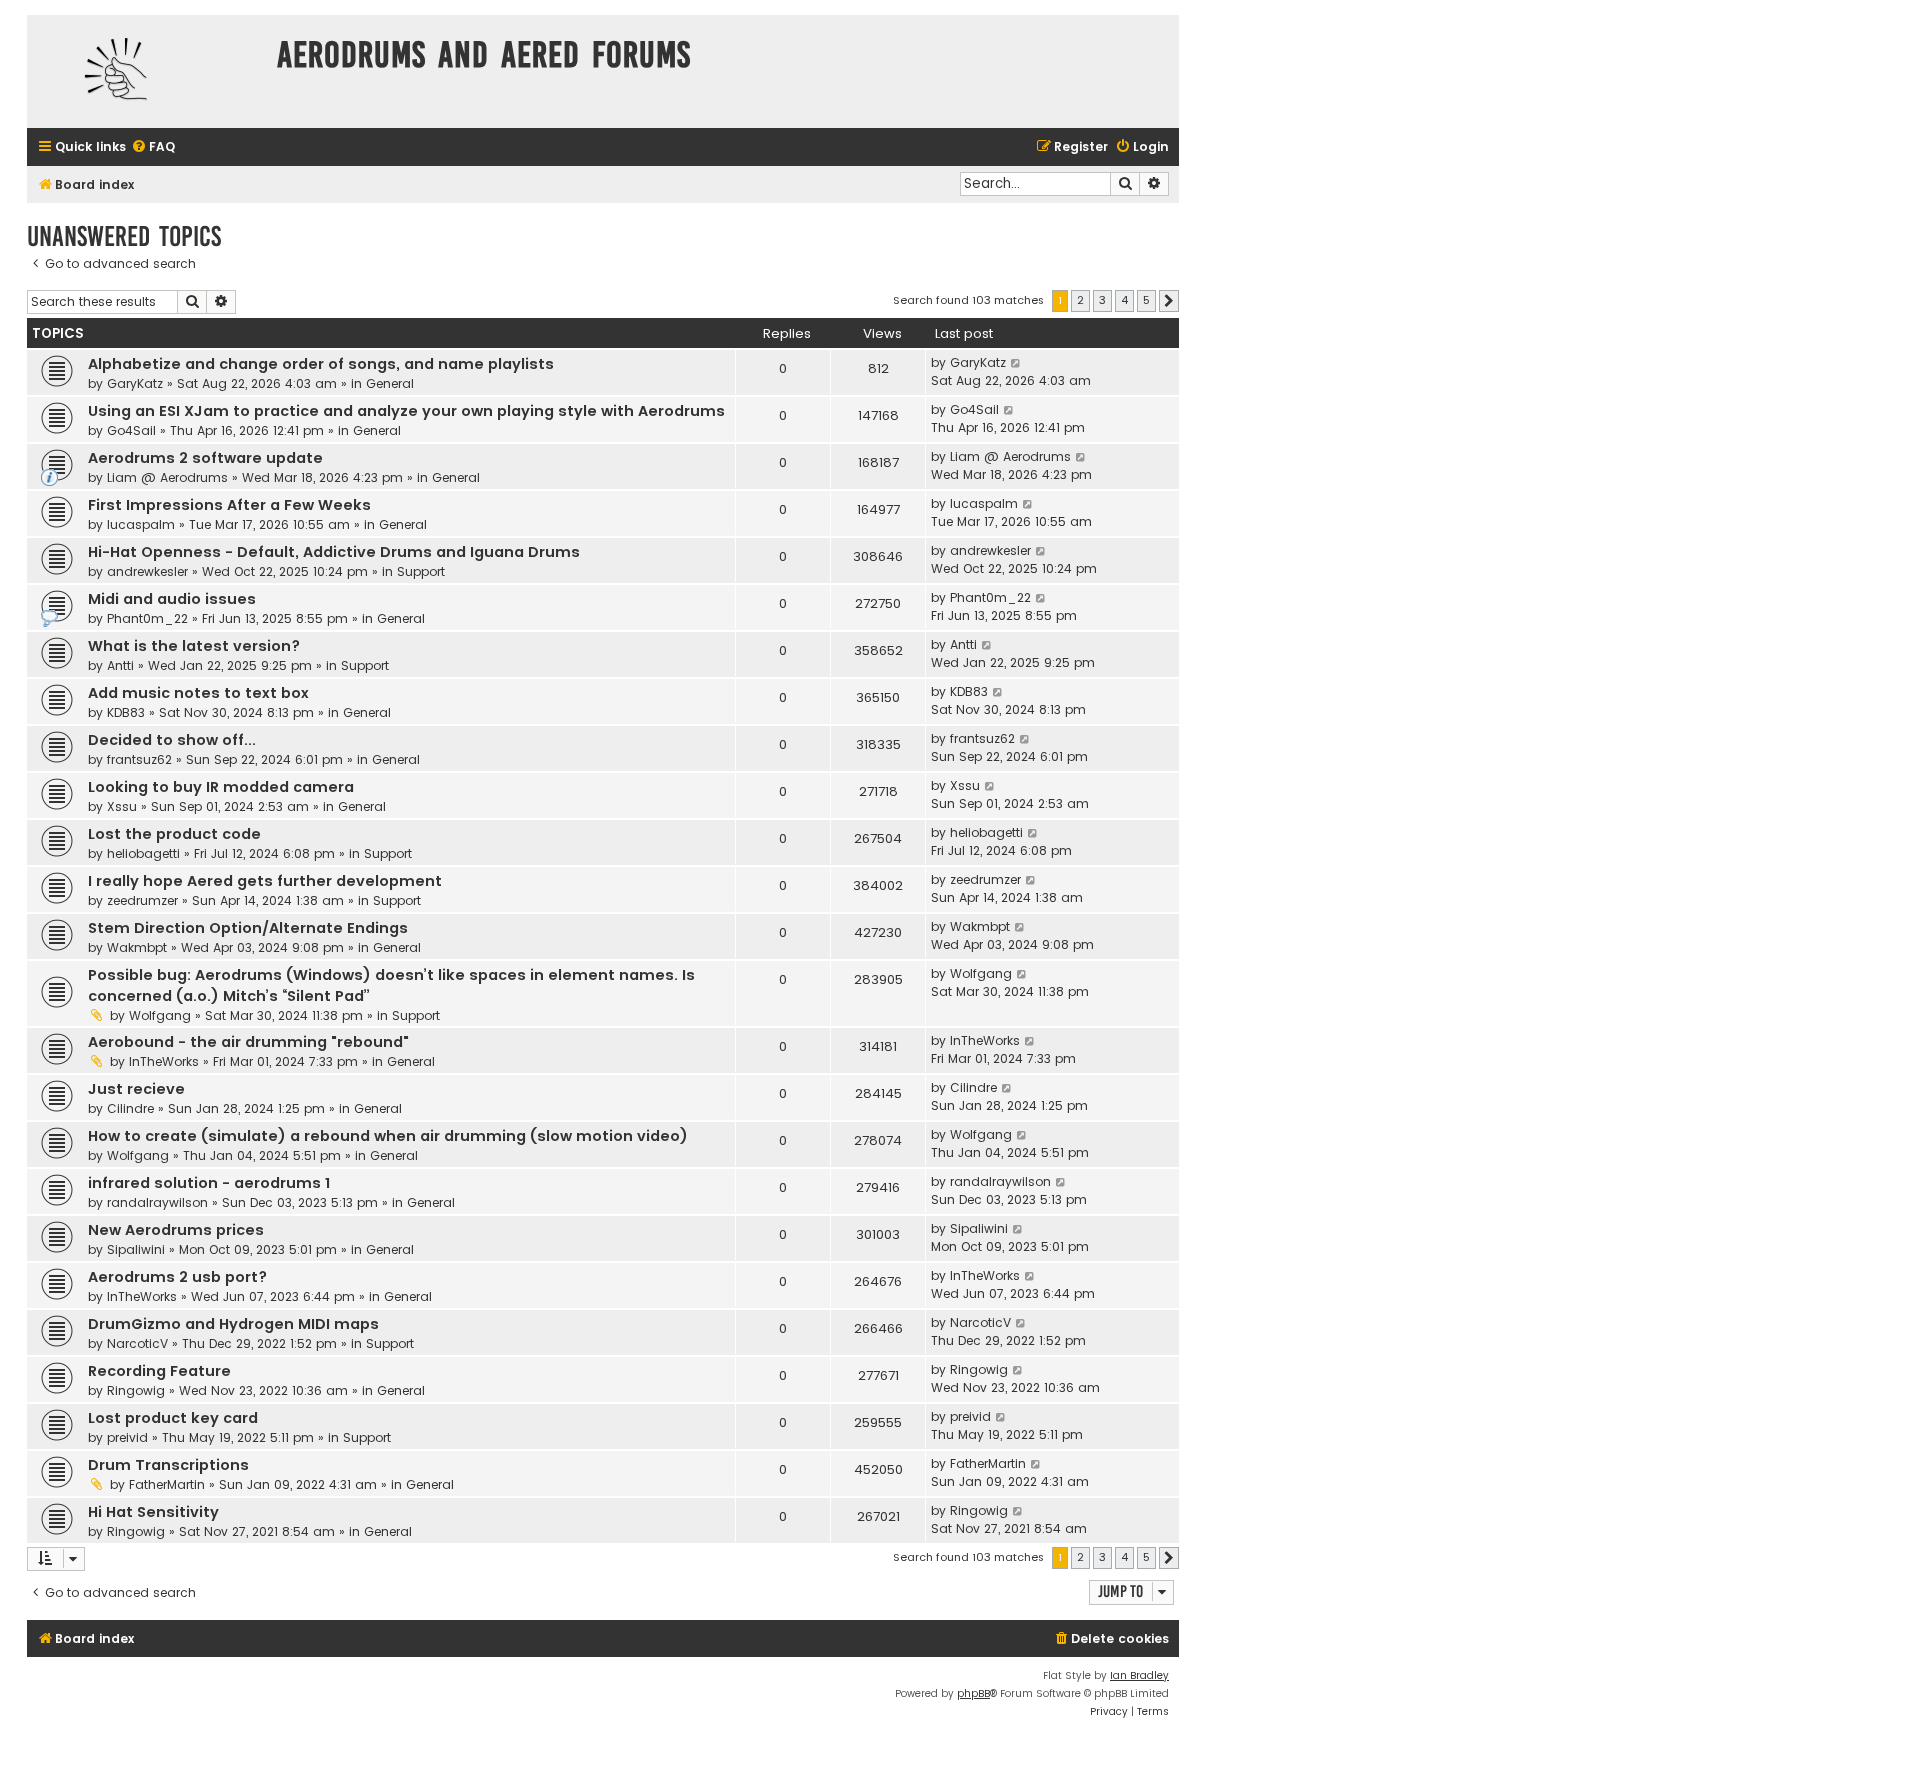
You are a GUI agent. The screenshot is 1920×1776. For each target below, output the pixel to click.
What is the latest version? (194, 646)
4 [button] (1124, 300)
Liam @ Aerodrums (167, 477)
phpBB (973, 1693)
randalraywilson (157, 1202)
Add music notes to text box (198, 693)
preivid (127, 1437)
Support (421, 571)
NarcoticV (137, 1343)
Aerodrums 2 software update (205, 458)
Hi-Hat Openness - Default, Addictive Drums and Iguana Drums (334, 552)
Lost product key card (173, 1418)
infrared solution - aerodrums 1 (209, 1183)
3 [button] (1102, 300)
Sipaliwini (136, 1249)
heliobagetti (143, 853)
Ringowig (136, 1390)
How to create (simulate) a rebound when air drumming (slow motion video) (388, 1136)
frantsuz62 (139, 759)
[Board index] (147, 71)
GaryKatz (135, 383)
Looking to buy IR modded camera (221, 787)
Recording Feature (159, 1371)
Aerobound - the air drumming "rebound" (248, 1042)
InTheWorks (164, 1061)
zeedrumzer (142, 900)
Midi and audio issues (172, 599)
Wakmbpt (137, 947)
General (390, 383)
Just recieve (136, 1089)
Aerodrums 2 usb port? (177, 1277)
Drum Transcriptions (168, 1465)
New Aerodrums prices (176, 1230)
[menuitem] (153, 147)
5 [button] (1146, 300)
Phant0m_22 (147, 618)
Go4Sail (131, 430)
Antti (120, 665)
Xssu (122, 806)
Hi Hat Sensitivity (153, 1512)
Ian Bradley (1139, 1675)
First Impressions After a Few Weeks (229, 505)
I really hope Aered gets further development (265, 881)
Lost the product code (174, 834)
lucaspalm (141, 524)
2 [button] (1080, 300)
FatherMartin (167, 1484)
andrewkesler (147, 571)
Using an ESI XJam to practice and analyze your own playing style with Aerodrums (406, 411)
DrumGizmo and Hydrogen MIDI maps (233, 1324)
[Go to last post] (1016, 363)
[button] (1169, 301)
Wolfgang (160, 1015)
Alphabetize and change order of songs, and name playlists (321, 364)
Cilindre (130, 1108)
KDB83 (126, 712)
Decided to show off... (172, 740)
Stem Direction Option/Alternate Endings (248, 928)
